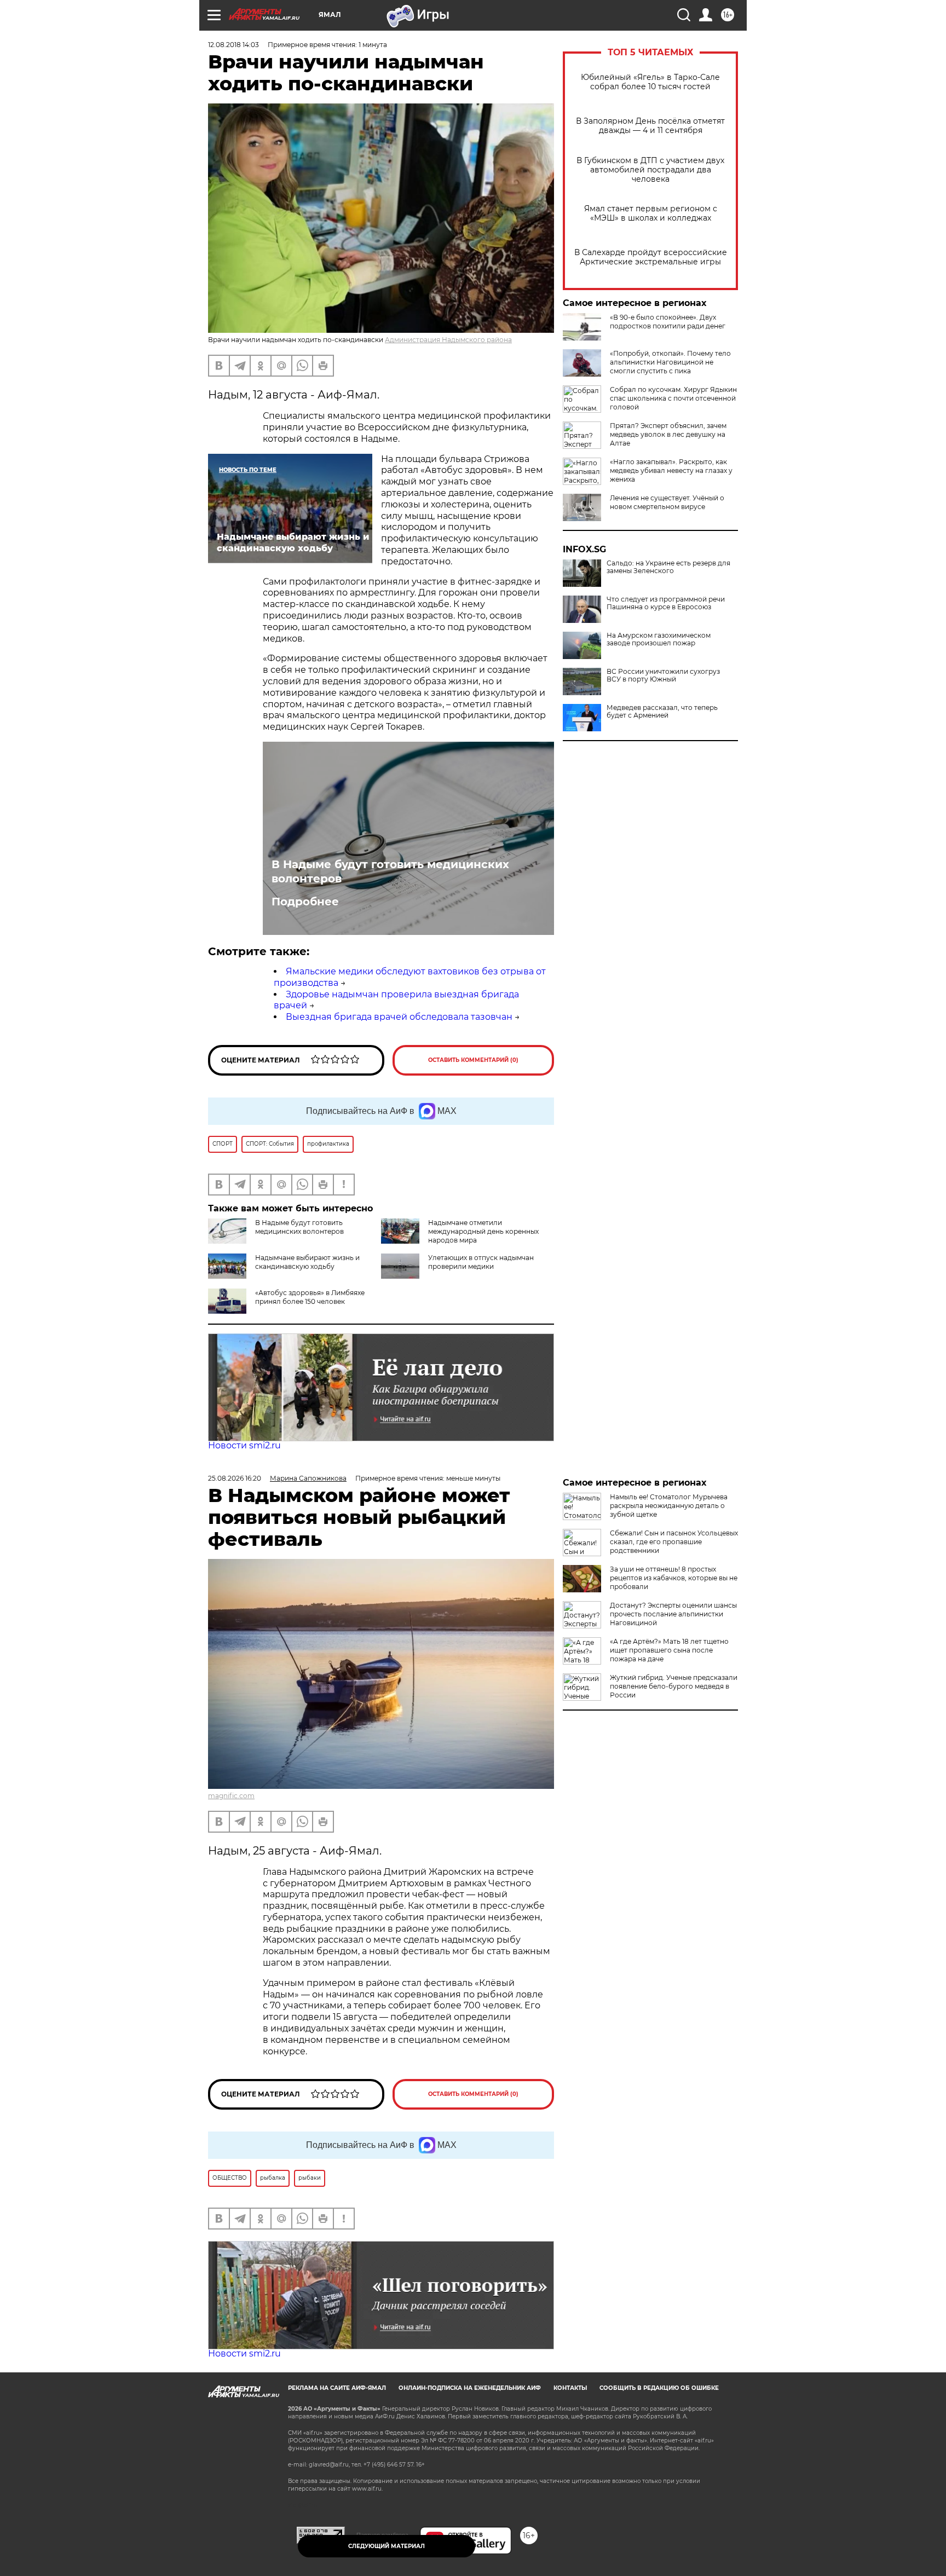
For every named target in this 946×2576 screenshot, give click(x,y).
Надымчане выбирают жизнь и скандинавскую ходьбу (307, 1262)
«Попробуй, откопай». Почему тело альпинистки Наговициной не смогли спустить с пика (670, 362)
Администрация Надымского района (448, 340)
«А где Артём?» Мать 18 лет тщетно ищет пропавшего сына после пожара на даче (669, 1650)
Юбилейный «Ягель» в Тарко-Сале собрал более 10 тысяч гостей (650, 82)
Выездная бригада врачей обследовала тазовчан (399, 1017)
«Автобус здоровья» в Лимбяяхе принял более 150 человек (310, 1297)
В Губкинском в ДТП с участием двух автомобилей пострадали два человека (650, 170)
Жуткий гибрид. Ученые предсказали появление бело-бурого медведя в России (674, 1686)
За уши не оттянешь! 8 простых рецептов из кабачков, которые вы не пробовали (674, 1578)
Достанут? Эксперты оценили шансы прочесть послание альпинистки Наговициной (673, 1614)
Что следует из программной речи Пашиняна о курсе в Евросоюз (666, 603)
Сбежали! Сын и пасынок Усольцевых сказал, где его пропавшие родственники (674, 1542)
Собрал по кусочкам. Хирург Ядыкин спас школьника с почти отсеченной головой (673, 398)
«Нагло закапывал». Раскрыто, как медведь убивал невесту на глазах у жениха (671, 470)
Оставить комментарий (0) (473, 1060)
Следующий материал (387, 2546)
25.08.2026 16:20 (235, 1478)
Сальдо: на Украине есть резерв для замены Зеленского (668, 567)
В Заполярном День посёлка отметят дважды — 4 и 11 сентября (650, 126)
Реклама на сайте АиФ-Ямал (337, 2388)
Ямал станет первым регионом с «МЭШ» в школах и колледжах (651, 213)
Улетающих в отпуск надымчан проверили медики (481, 1262)
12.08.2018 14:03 (233, 45)
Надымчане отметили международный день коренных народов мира (483, 1231)
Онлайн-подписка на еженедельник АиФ (470, 2388)
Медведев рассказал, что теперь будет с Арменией (662, 712)
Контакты (570, 2388)
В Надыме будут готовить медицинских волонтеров (390, 871)
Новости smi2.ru (244, 1445)
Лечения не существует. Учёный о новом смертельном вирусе (667, 502)
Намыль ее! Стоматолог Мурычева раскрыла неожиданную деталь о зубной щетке (669, 1506)
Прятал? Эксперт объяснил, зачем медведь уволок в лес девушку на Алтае (668, 434)
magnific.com (231, 1796)
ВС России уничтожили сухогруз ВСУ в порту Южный (663, 675)
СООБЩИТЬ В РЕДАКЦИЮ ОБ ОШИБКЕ (659, 2388)
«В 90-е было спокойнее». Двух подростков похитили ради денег (668, 322)
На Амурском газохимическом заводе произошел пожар (659, 639)
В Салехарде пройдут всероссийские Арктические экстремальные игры (651, 257)
